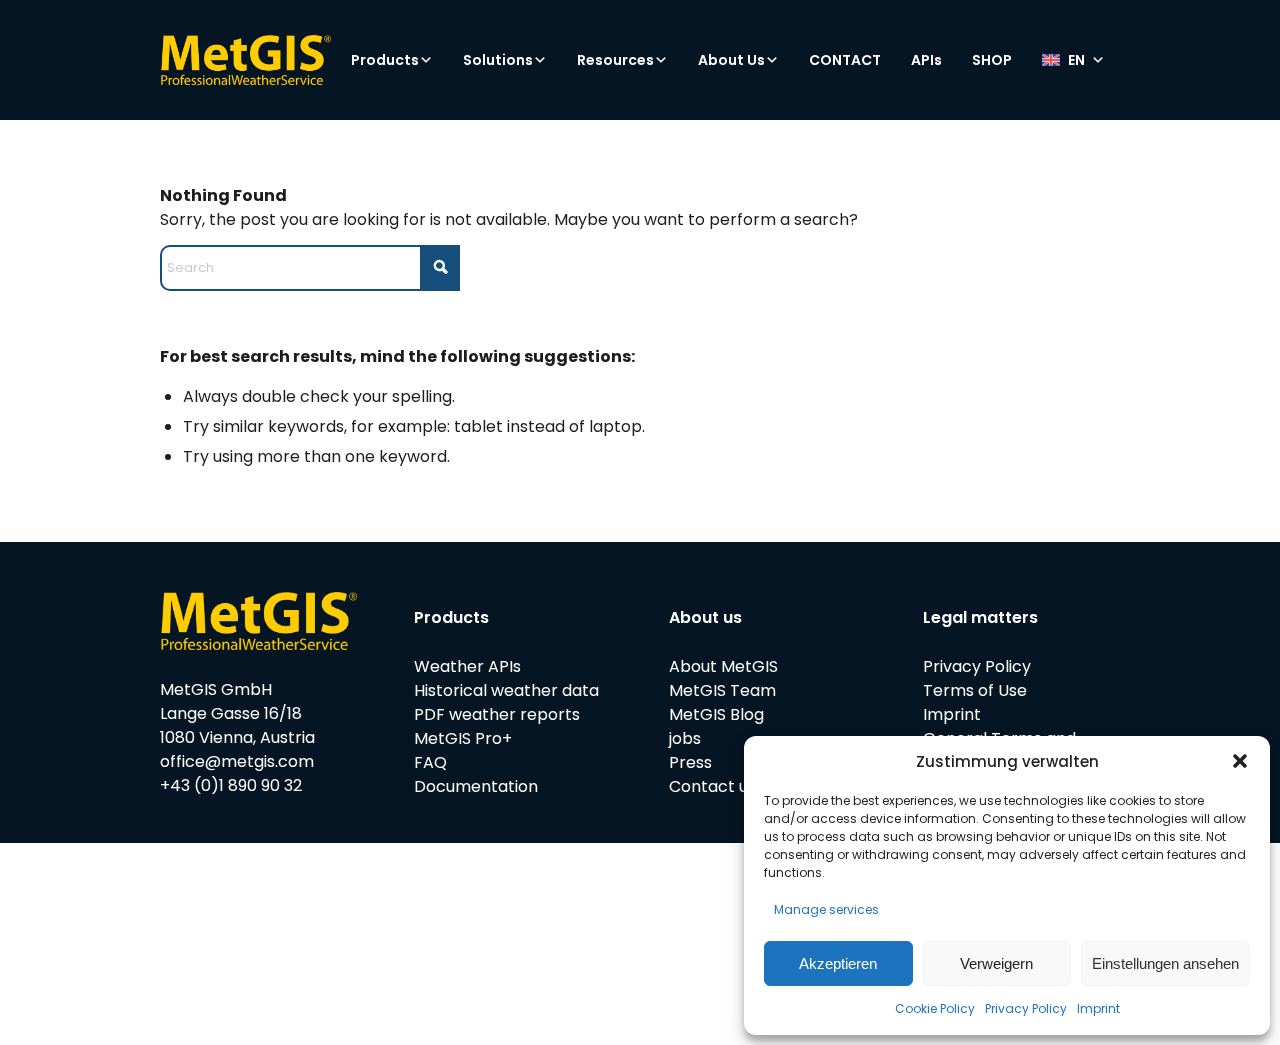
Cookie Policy (935, 1008)
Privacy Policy (1026, 1008)
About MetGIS (723, 666)
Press (690, 762)
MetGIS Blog (716, 714)
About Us (731, 60)
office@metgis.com (237, 761)
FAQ (430, 762)
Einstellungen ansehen (1165, 963)
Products (385, 60)
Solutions (498, 60)
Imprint (1098, 1008)
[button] (1240, 761)
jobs (685, 738)
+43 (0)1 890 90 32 (231, 785)
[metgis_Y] (245, 60)
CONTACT (845, 60)
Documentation (476, 786)
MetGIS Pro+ (463, 738)
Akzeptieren (838, 963)
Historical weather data (506, 690)
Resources (615, 60)
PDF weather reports (497, 714)
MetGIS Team (722, 690)
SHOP (992, 60)
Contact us (712, 786)
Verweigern (996, 963)
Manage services (826, 909)
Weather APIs (467, 666)
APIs (926, 60)
